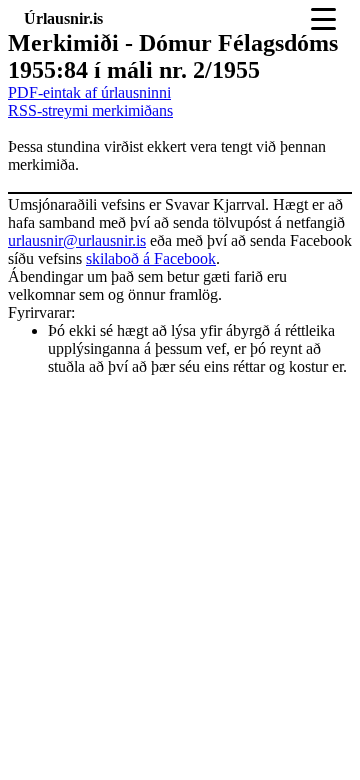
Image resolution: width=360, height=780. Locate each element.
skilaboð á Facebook (151, 258)
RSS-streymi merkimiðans (90, 110)
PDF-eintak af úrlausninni (89, 92)
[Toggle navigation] (323, 19)
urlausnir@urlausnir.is (77, 240)
